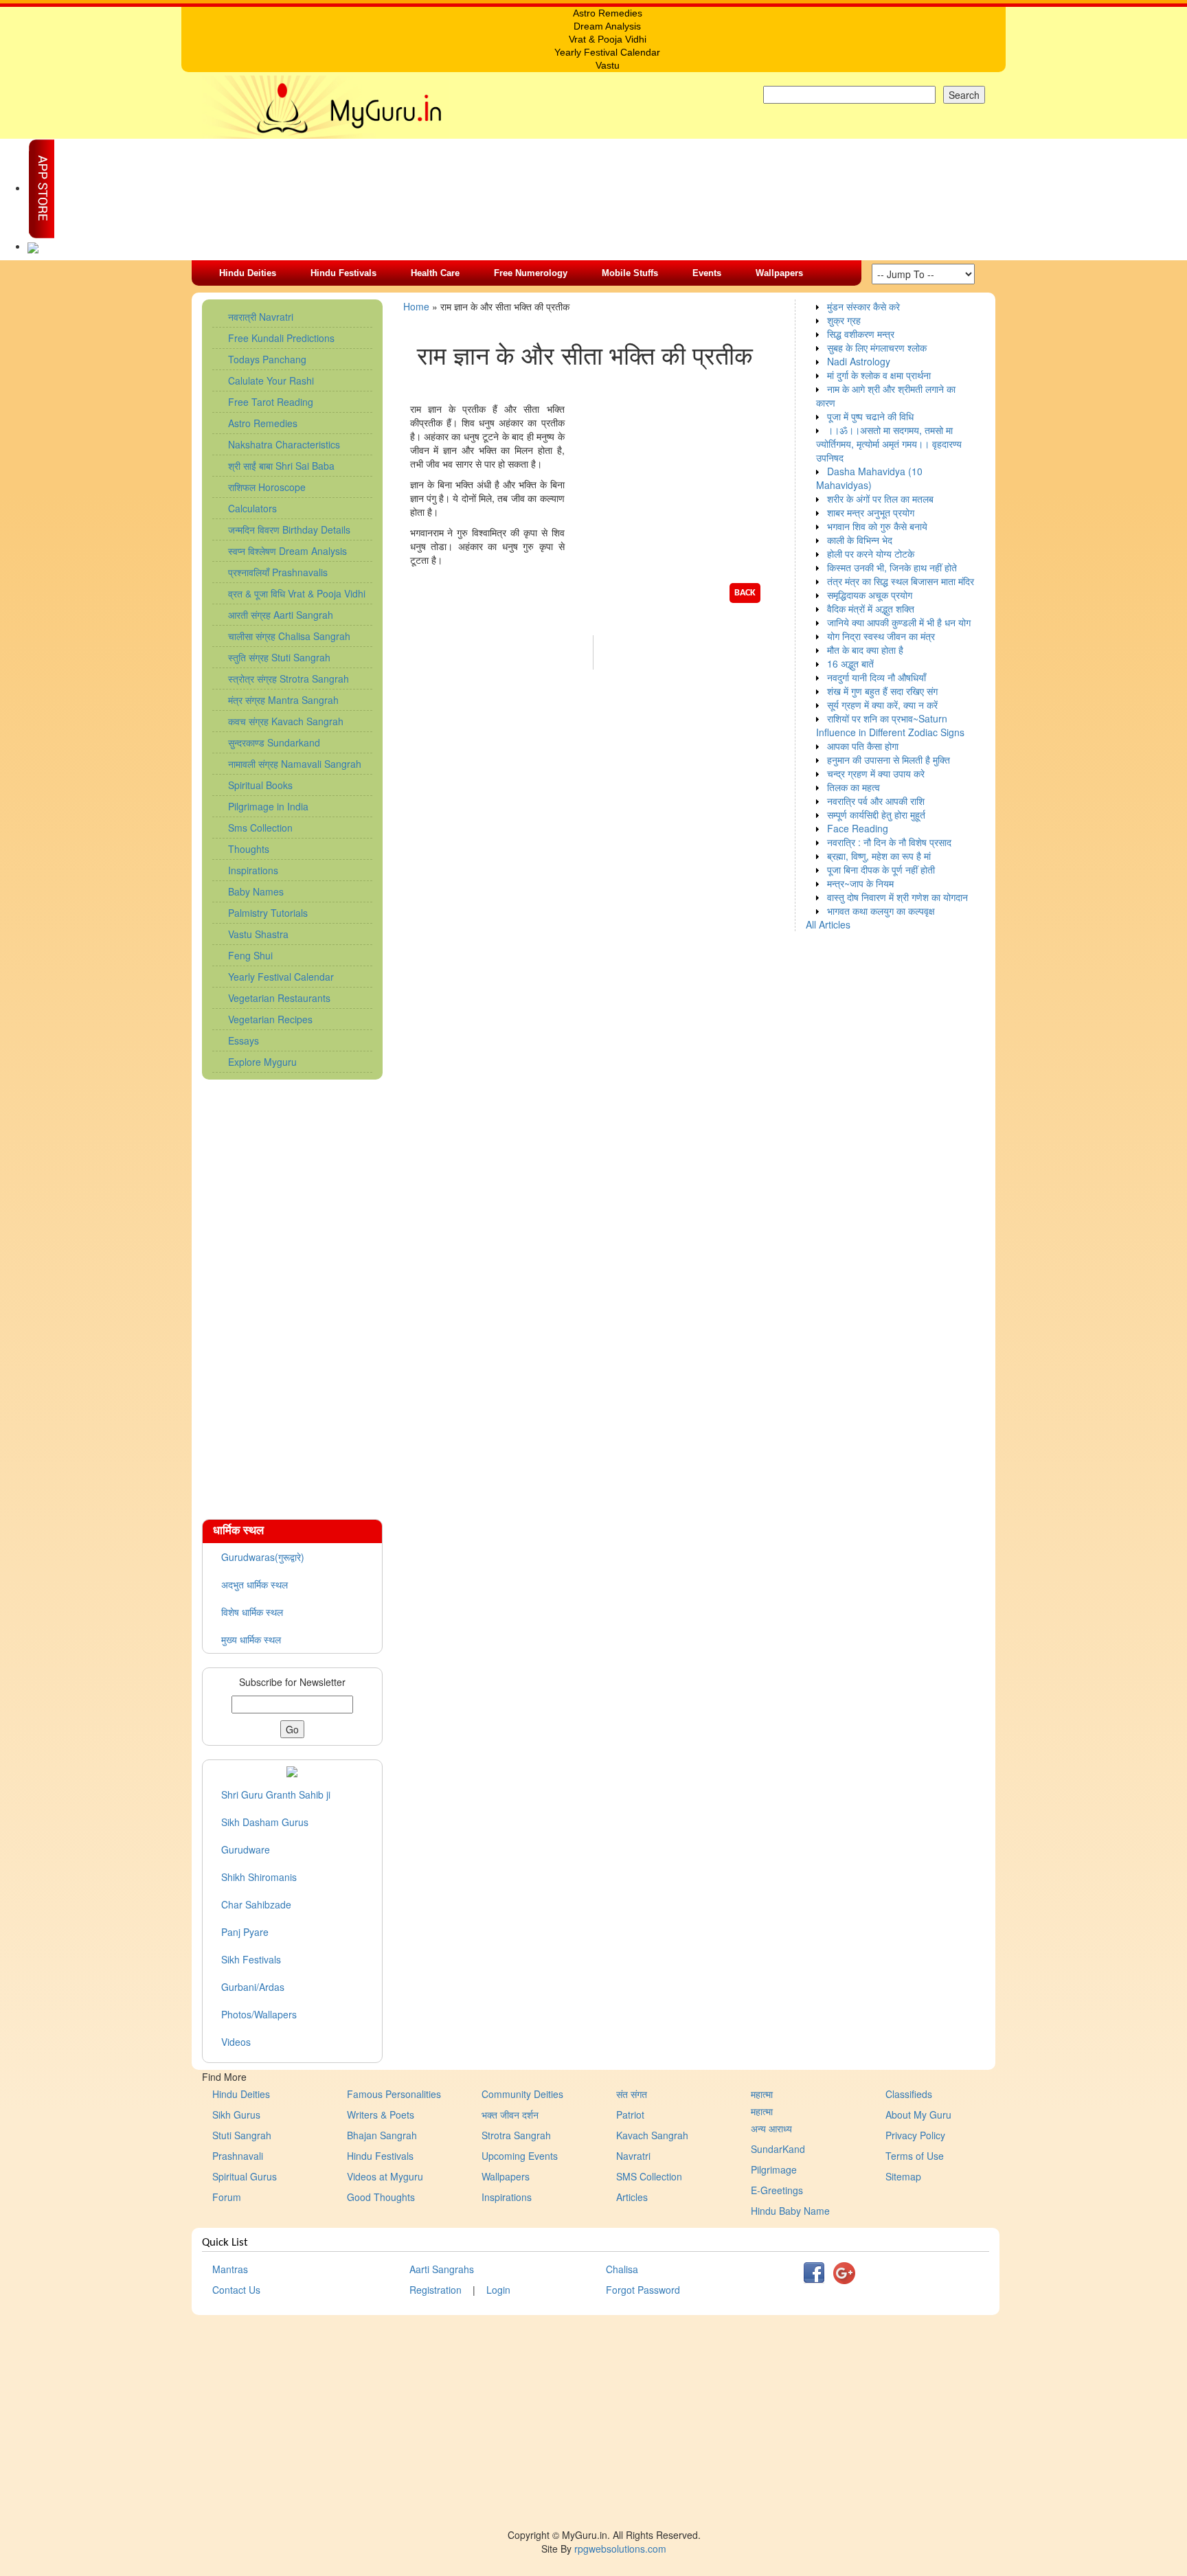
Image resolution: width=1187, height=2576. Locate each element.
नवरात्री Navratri (261, 317)
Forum (227, 2197)
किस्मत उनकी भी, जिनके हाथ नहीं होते (892, 567)
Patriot (630, 2115)
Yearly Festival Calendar (281, 977)
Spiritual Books (260, 785)
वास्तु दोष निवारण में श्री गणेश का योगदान (897, 897)
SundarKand (778, 2149)
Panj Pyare (245, 1932)
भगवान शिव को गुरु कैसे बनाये (877, 526)
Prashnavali (238, 2156)
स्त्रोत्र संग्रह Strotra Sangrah (289, 679)
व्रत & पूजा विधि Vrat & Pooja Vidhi (297, 593)
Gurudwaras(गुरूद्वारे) (263, 1557)
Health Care (435, 273)
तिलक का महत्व (853, 787)
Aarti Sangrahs (442, 2269)
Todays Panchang (267, 359)
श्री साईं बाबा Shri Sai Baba (281, 466)
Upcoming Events (520, 2156)
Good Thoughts (381, 2197)
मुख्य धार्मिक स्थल (251, 1639)
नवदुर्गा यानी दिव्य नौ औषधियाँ (877, 677)
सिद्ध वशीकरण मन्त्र (861, 334)
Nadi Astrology (859, 361)
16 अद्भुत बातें (850, 663)
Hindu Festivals (343, 273)
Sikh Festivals (251, 1959)
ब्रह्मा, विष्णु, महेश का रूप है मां (879, 856)
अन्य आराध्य (771, 2128)
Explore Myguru (262, 1062)
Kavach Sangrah (652, 2135)
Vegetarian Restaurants (279, 998)
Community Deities (522, 2094)
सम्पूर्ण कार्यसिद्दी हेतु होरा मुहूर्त (876, 814)
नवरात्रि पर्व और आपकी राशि (876, 801)
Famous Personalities (394, 2094)
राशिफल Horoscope (267, 487)
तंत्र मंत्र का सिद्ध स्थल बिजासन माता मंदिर (901, 581)
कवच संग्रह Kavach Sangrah (286, 721)
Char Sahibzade (256, 1904)
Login (498, 2290)
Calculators (252, 508)
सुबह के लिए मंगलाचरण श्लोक (877, 347)
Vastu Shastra (258, 934)
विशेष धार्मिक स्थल (252, 1612)
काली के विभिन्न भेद (860, 540)
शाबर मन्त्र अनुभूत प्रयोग (871, 512)
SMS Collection (649, 2176)
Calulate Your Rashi (271, 380)
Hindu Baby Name (790, 2211)
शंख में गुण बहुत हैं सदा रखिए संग (882, 691)
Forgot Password (643, 2290)
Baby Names (256, 891)
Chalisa (622, 2269)
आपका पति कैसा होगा (863, 746)
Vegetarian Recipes (270, 1019)
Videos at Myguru (385, 2176)
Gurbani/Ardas (253, 1987)
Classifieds (909, 2094)
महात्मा (762, 2094)
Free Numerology (531, 273)
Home (416, 306)
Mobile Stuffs (630, 273)
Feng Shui (250, 955)
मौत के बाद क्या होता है (865, 650)
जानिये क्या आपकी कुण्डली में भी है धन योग (899, 622)
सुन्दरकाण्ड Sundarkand (274, 742)
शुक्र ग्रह (844, 320)
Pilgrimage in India (268, 806)
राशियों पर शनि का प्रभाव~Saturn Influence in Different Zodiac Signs (890, 725)
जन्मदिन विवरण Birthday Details (289, 529)
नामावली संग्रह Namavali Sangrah (295, 764)
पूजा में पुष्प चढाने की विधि (870, 416)
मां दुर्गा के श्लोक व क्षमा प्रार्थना (879, 375)
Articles (632, 2197)
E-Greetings (777, 2190)
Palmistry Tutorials (268, 913)
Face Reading (858, 828)
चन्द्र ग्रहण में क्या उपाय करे (876, 773)
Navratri (633, 2156)
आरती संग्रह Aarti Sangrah (281, 615)
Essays (244, 1040)
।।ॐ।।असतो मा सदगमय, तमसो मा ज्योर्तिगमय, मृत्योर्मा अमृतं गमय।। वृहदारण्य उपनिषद (889, 444)
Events (707, 273)
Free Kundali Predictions (281, 338)
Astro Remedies (263, 423)
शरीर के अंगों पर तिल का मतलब (880, 499)
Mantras (230, 2269)
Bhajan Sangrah (382, 2135)
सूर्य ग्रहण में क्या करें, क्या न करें (882, 705)
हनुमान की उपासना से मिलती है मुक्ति (889, 760)
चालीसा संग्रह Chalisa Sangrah (289, 636)
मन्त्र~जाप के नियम (860, 883)
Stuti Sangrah (242, 2135)
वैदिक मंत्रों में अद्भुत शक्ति (871, 608)
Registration (436, 2290)
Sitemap (903, 2176)
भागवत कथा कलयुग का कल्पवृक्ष (881, 911)
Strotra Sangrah (516, 2135)
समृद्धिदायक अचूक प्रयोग (870, 595)
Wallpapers (779, 273)
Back (745, 593)
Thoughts (249, 849)
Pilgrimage (774, 2169)
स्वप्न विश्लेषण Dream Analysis (287, 551)
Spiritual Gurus (245, 2176)
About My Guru (918, 2115)
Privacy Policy (915, 2135)
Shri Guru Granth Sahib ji (276, 1794)
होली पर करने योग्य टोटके (871, 554)
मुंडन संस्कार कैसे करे (863, 306)
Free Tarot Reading (271, 402)
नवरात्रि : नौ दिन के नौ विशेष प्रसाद (889, 842)
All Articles (828, 924)
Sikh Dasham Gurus (265, 1822)
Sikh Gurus (236, 2115)
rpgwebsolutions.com (620, 2549)
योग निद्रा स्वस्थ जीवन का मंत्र (881, 636)
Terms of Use (915, 2156)
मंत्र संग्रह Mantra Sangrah (283, 700)
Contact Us (236, 2290)
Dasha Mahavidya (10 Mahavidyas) (869, 478)
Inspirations (253, 870)
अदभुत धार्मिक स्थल (255, 1584)
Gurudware (246, 1849)
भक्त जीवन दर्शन (510, 2115)
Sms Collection (260, 828)
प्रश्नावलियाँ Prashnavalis (278, 572)
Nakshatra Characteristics (284, 444)
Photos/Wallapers (259, 2014)
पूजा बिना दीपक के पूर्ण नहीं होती (881, 869)
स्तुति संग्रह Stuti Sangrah (279, 657)
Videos (236, 2042)
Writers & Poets (381, 2115)
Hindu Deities (248, 273)
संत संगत (632, 2094)
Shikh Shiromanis (259, 1877)
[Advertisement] (292, 1292)
